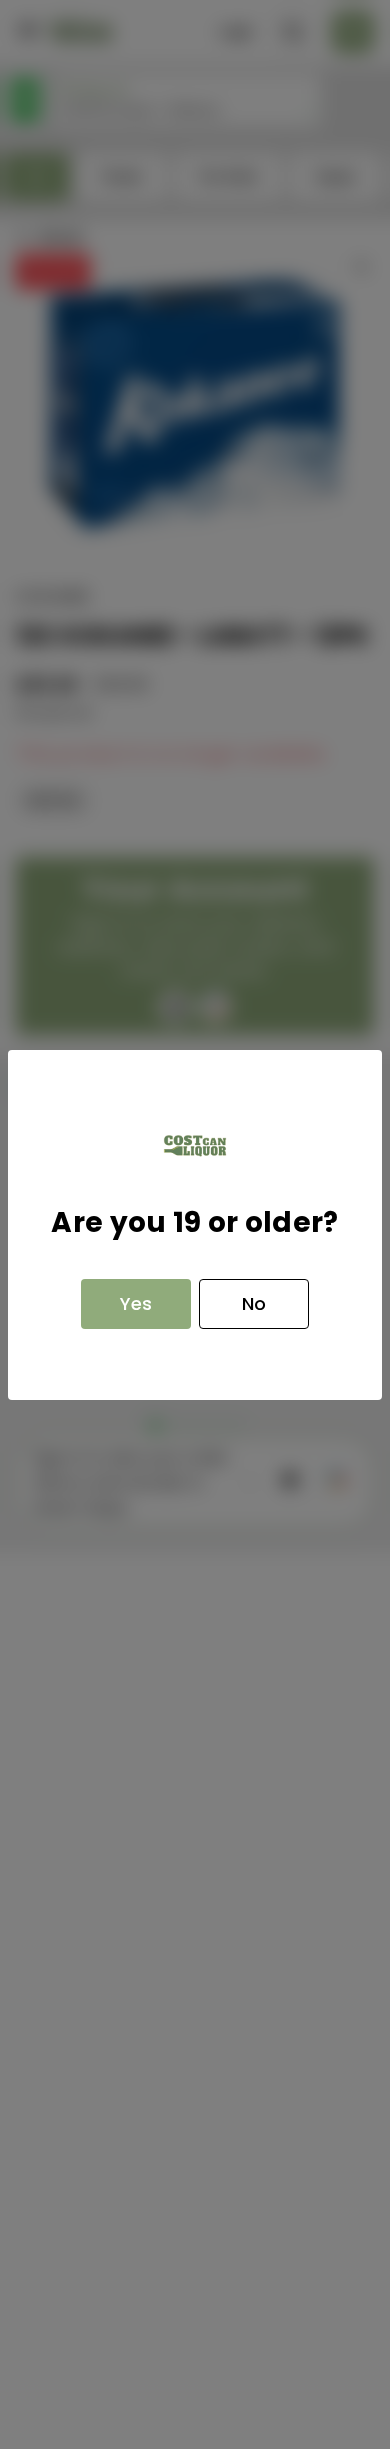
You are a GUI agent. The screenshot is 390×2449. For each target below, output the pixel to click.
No (254, 1303)
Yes (136, 1303)
